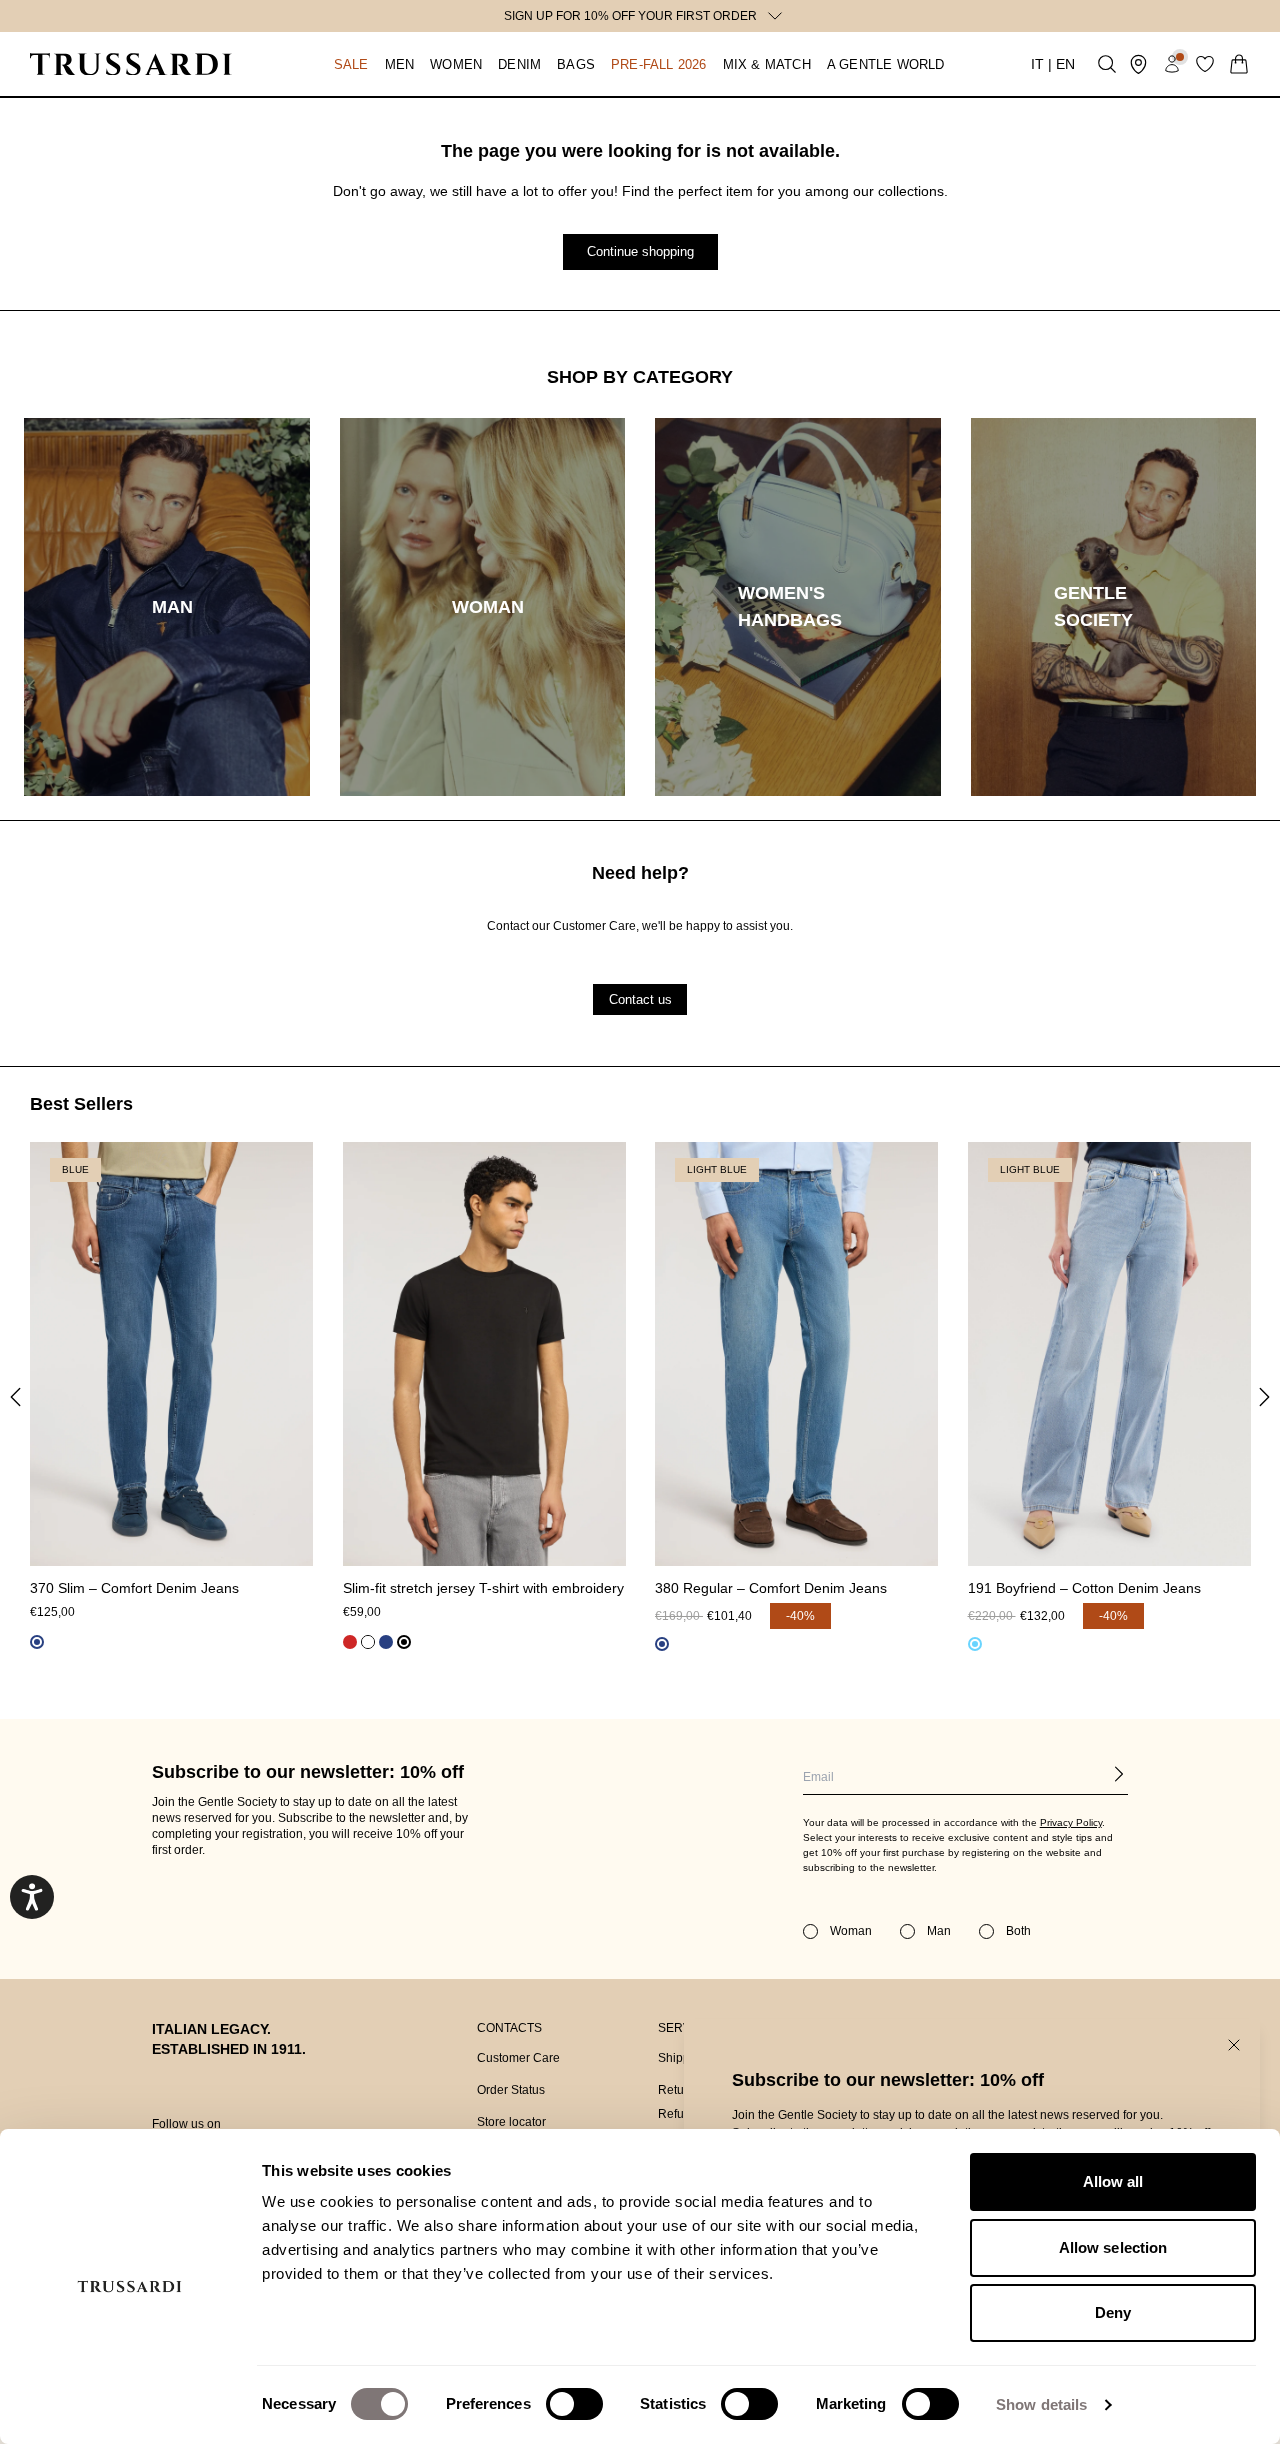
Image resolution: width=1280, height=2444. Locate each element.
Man (939, 1931)
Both (1018, 1931)
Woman (851, 1931)
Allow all (1113, 2181)
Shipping (682, 2058)
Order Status (511, 2090)
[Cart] (1239, 64)
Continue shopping (640, 251)
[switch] (574, 2404)
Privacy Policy (1071, 1822)
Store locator (511, 2122)
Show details (1041, 2404)
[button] (331, 64)
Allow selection (1113, 2247)
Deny (1113, 2312)
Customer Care (518, 2058)
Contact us (640, 998)
